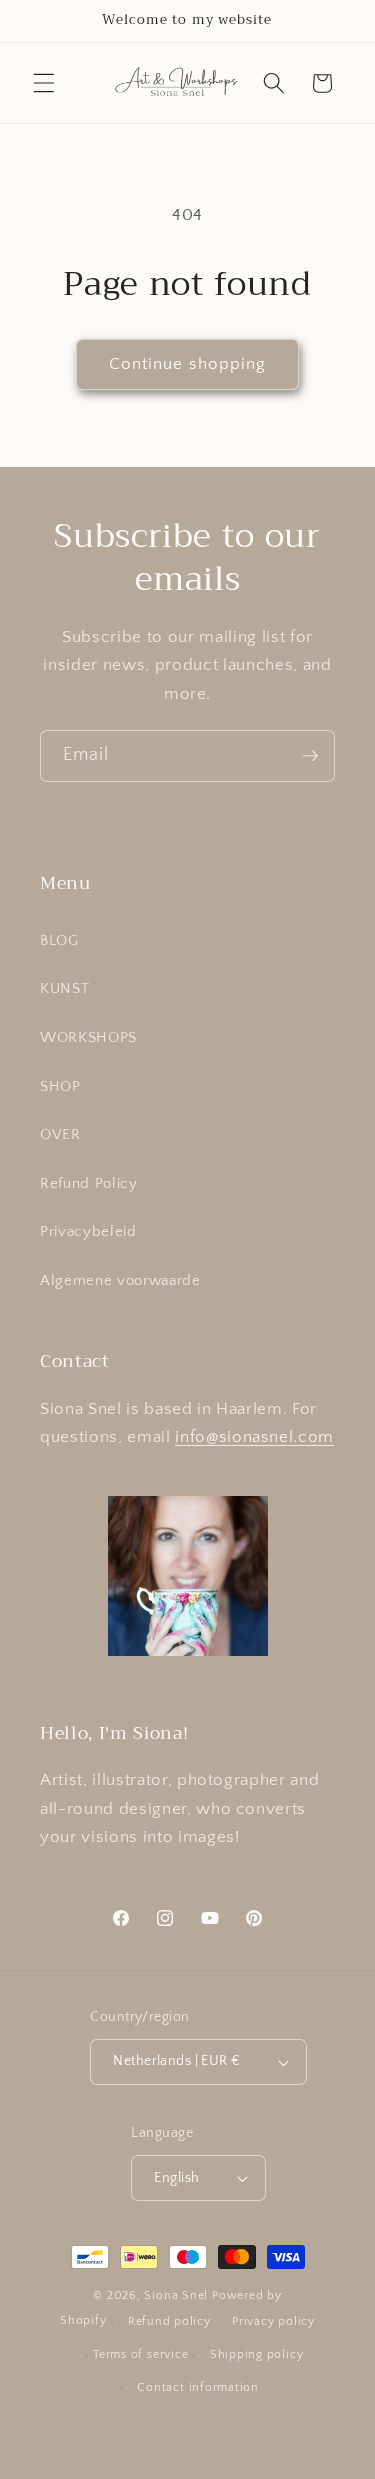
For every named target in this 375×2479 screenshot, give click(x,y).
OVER (60, 1134)
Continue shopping (188, 364)
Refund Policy (89, 1183)
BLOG (59, 940)
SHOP (60, 1086)
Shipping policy (257, 2354)
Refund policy (169, 2321)
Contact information (198, 2387)
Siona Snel (176, 2295)
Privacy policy (273, 2321)
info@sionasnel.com (254, 1437)
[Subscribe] (310, 756)
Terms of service (140, 2354)
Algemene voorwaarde (120, 1280)
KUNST (64, 988)
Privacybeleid (88, 1231)
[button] (44, 83)
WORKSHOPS (88, 1037)
